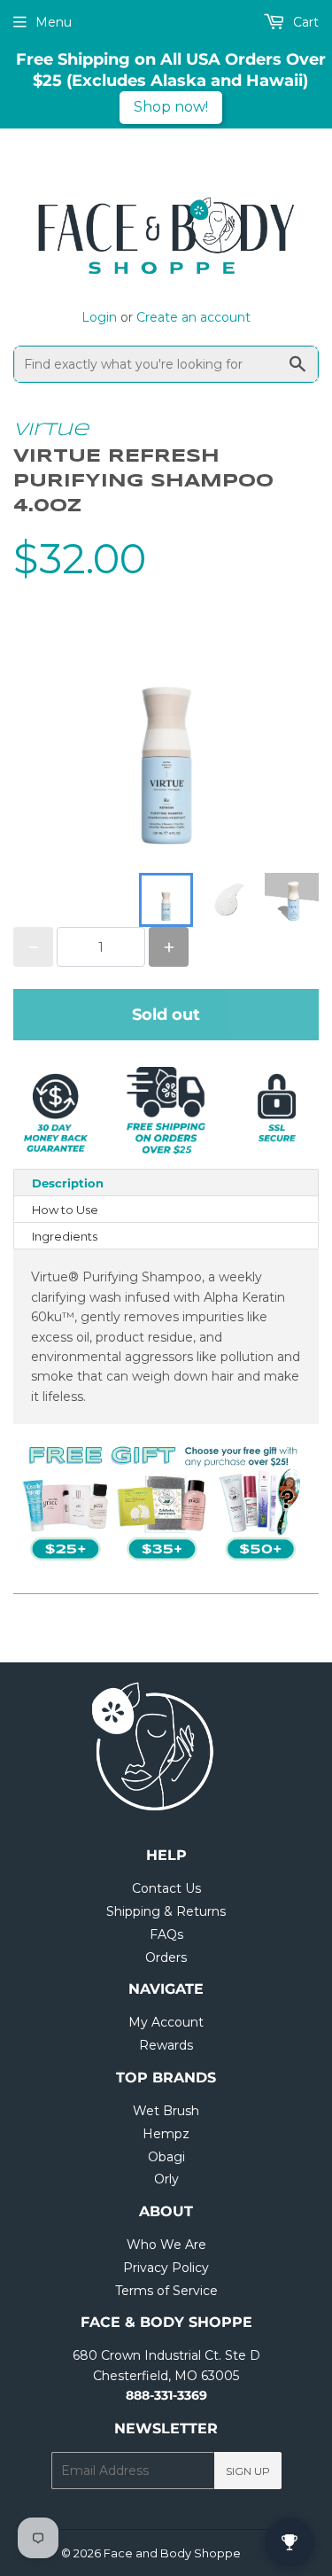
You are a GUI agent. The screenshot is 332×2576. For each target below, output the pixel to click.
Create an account (193, 317)
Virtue (51, 430)
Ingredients (65, 1236)
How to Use (65, 1210)
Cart (304, 22)
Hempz (166, 2134)
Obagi (166, 2157)
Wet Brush (166, 2111)
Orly (166, 2179)
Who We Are (166, 2245)
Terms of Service (166, 2291)
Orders (166, 1957)
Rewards (166, 2045)
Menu (54, 22)
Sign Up (248, 2471)
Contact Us (166, 1888)
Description (68, 1183)
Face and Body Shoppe (172, 2553)
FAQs (166, 1934)
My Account (166, 2022)
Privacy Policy (166, 2268)
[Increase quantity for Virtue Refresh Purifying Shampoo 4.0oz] (169, 947)
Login (99, 317)
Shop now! (171, 107)
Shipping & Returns (166, 1911)
